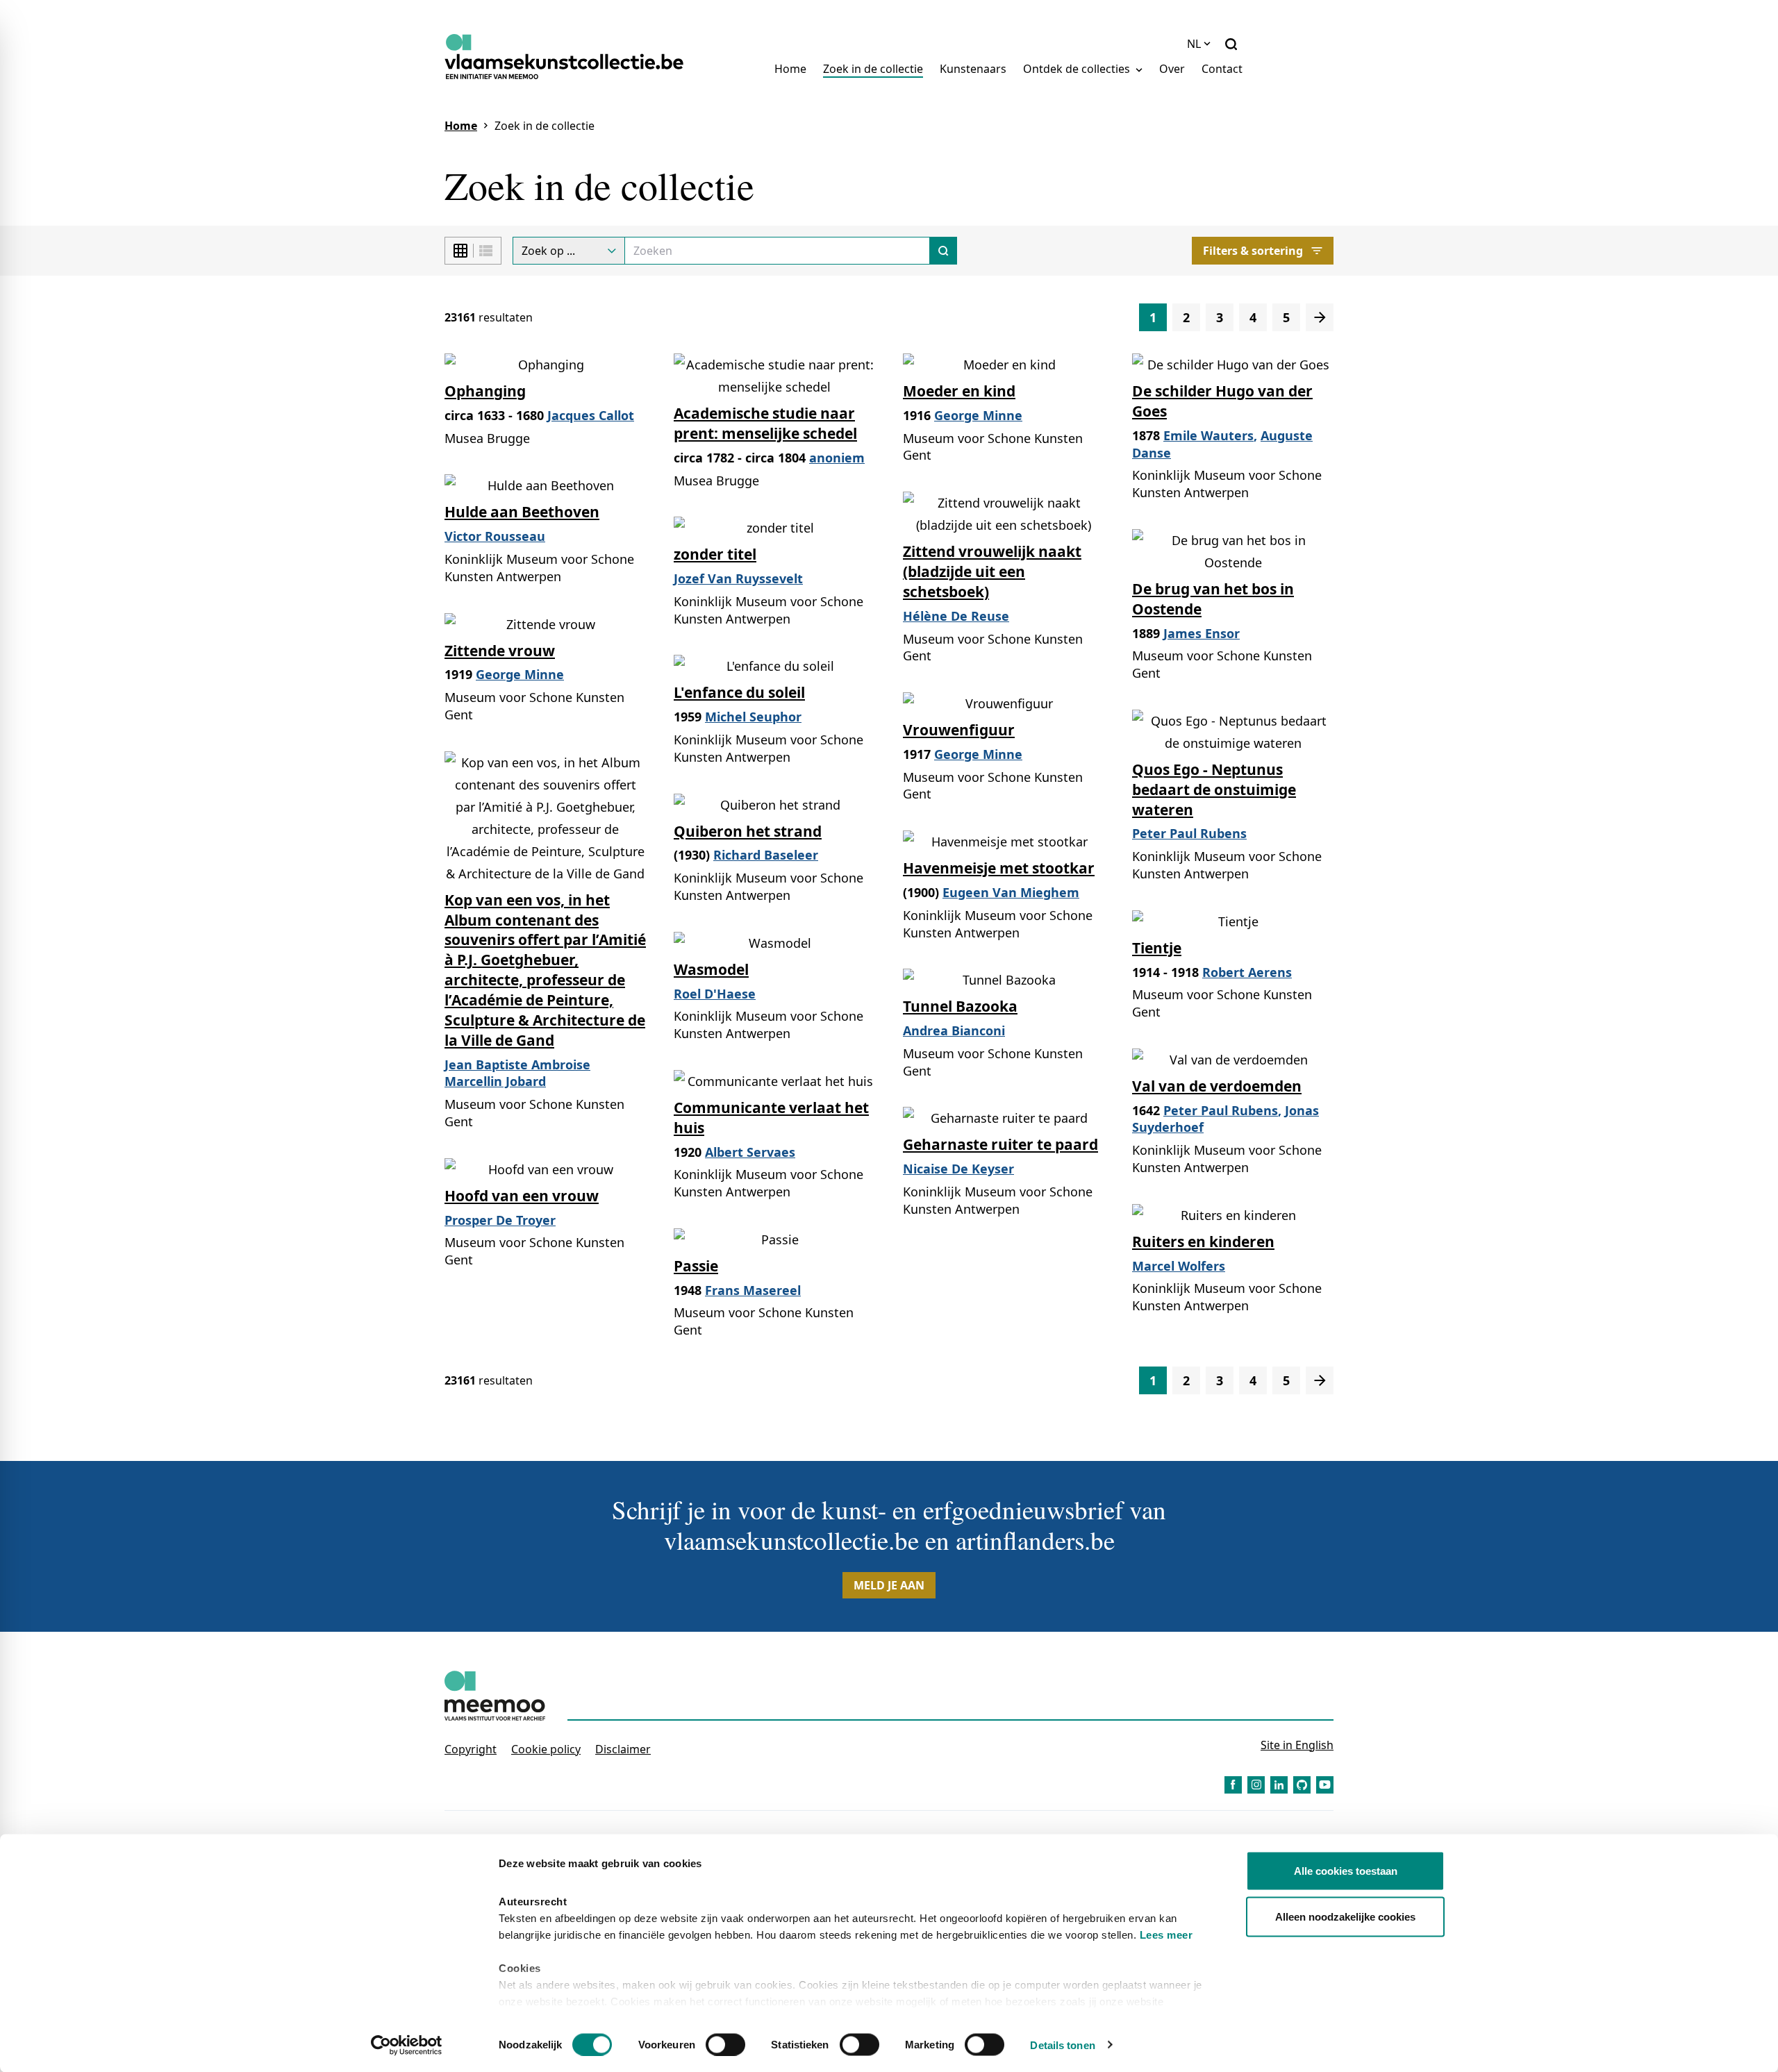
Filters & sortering (1253, 251)
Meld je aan (889, 1585)
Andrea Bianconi (954, 1030)
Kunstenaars (973, 69)
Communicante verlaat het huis (771, 1118)
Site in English (1297, 1745)
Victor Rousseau (495, 536)
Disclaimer (623, 1749)
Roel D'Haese (715, 994)
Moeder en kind (959, 391)
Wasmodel (711, 969)
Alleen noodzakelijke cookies (1345, 1916)
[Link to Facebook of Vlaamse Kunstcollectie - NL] (1233, 1785)
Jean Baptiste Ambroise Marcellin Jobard (517, 1073)
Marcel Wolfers (1179, 1266)
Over (1172, 69)
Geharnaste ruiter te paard (1000, 1144)
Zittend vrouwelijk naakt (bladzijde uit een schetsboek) (992, 571)
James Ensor (1202, 633)
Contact (1222, 69)
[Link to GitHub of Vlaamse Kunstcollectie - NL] (1302, 1785)
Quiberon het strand (748, 831)
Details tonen (1062, 2045)
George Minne (978, 415)
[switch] (725, 2044)
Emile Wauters (1208, 435)
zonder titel (715, 554)
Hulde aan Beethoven (522, 512)
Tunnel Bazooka (960, 1006)
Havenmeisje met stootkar (999, 868)
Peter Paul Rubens (1189, 833)
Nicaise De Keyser (958, 1169)
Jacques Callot (591, 415)
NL (1194, 44)
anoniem (837, 458)
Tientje (1157, 948)
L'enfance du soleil (739, 692)
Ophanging (485, 391)
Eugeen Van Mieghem (1011, 892)
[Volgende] (1320, 317)
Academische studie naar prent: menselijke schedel (765, 423)
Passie (696, 1266)
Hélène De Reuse (956, 616)
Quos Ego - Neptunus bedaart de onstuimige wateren (1214, 789)
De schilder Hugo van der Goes (1222, 401)
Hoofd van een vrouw (522, 1196)
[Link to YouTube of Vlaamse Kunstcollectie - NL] (1325, 1785)
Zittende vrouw (500, 651)
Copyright (471, 1749)
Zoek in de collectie (873, 69)
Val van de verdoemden (1217, 1086)
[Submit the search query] (944, 251)
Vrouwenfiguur (959, 730)
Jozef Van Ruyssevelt (738, 578)
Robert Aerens (1247, 972)
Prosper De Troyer (500, 1220)
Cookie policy (546, 1749)
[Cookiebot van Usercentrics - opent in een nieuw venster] (407, 2045)
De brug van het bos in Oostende (1213, 599)
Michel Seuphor (753, 717)
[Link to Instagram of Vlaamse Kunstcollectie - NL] (1256, 1785)
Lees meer (1166, 1935)
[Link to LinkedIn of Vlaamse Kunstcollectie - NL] (1279, 1785)
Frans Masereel (753, 1290)
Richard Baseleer (766, 855)
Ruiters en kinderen (1203, 1242)
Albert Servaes (750, 1152)
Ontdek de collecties (1078, 69)
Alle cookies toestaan (1346, 1871)
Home (790, 69)
